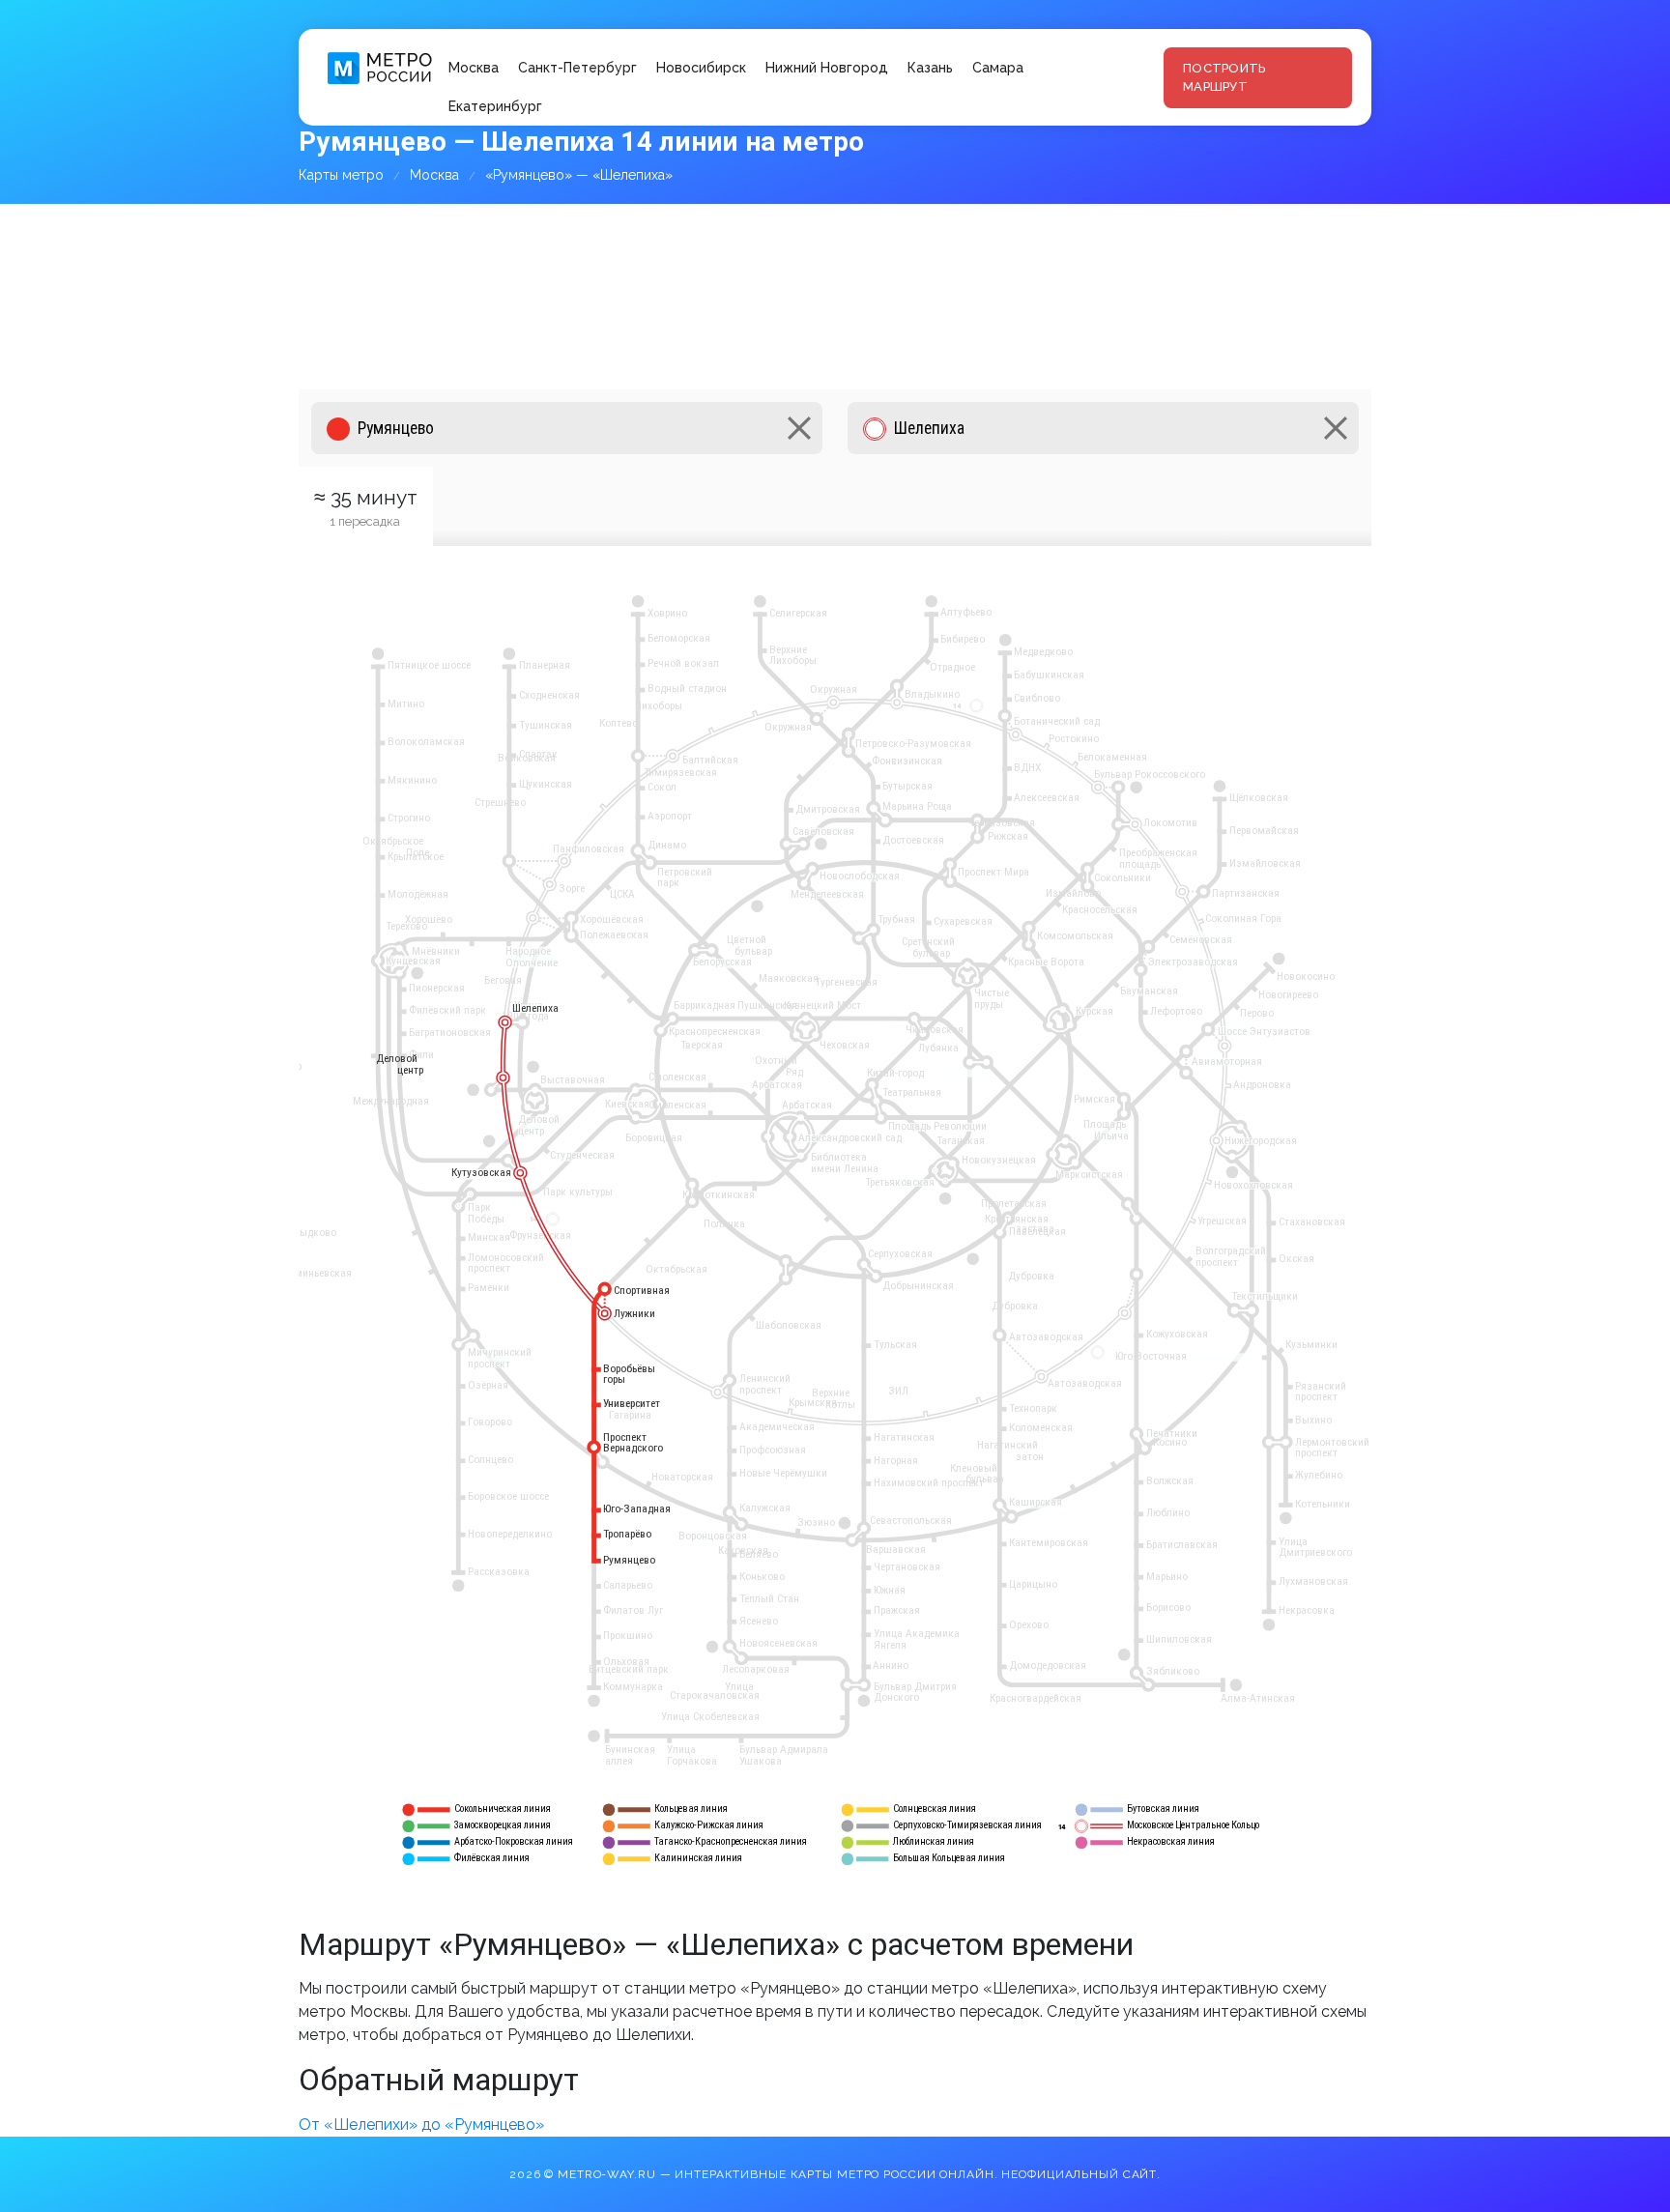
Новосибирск (701, 68)
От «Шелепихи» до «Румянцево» (421, 2125)
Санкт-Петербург (577, 68)
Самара (998, 68)
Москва (474, 68)
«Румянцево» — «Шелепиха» (579, 175)
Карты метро (341, 175)
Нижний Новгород (827, 68)
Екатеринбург (495, 106)
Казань (930, 68)
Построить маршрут (1224, 78)
